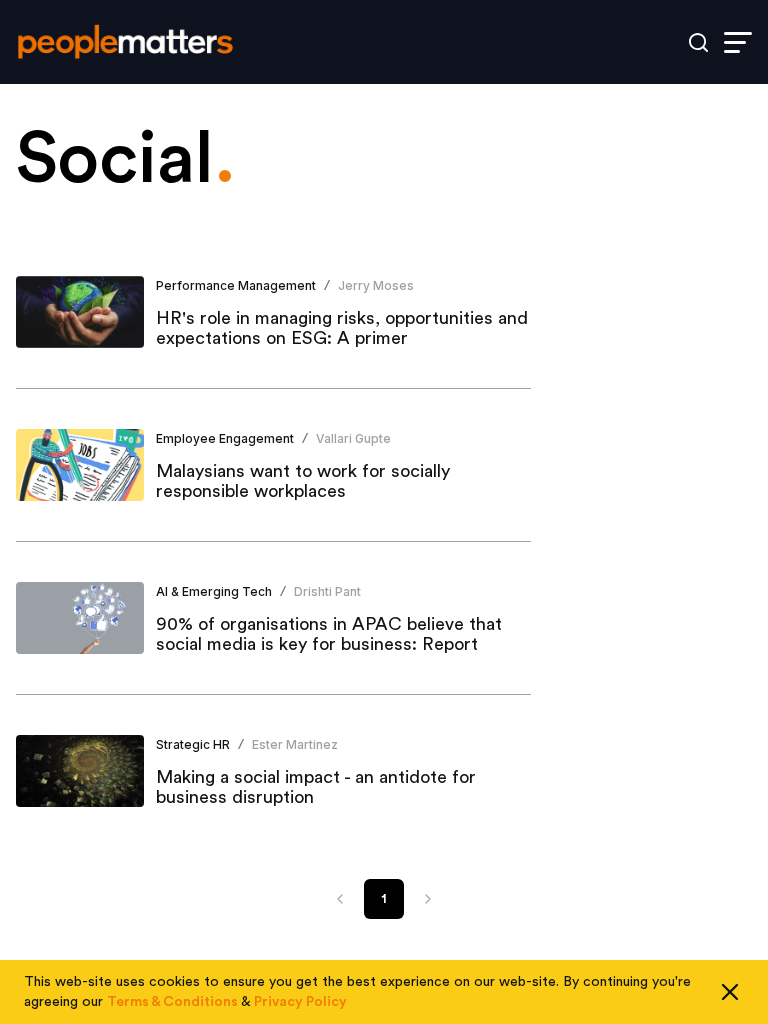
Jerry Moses (376, 285)
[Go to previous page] (340, 899)
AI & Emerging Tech (214, 591)
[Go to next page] (428, 899)
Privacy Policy (300, 1002)
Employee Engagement (225, 438)
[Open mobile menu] (738, 42)
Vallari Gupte (353, 438)
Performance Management (236, 285)
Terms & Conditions (172, 1002)
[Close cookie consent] (730, 992)
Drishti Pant (327, 591)
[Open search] (698, 42)
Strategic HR (193, 744)
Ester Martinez (295, 744)
